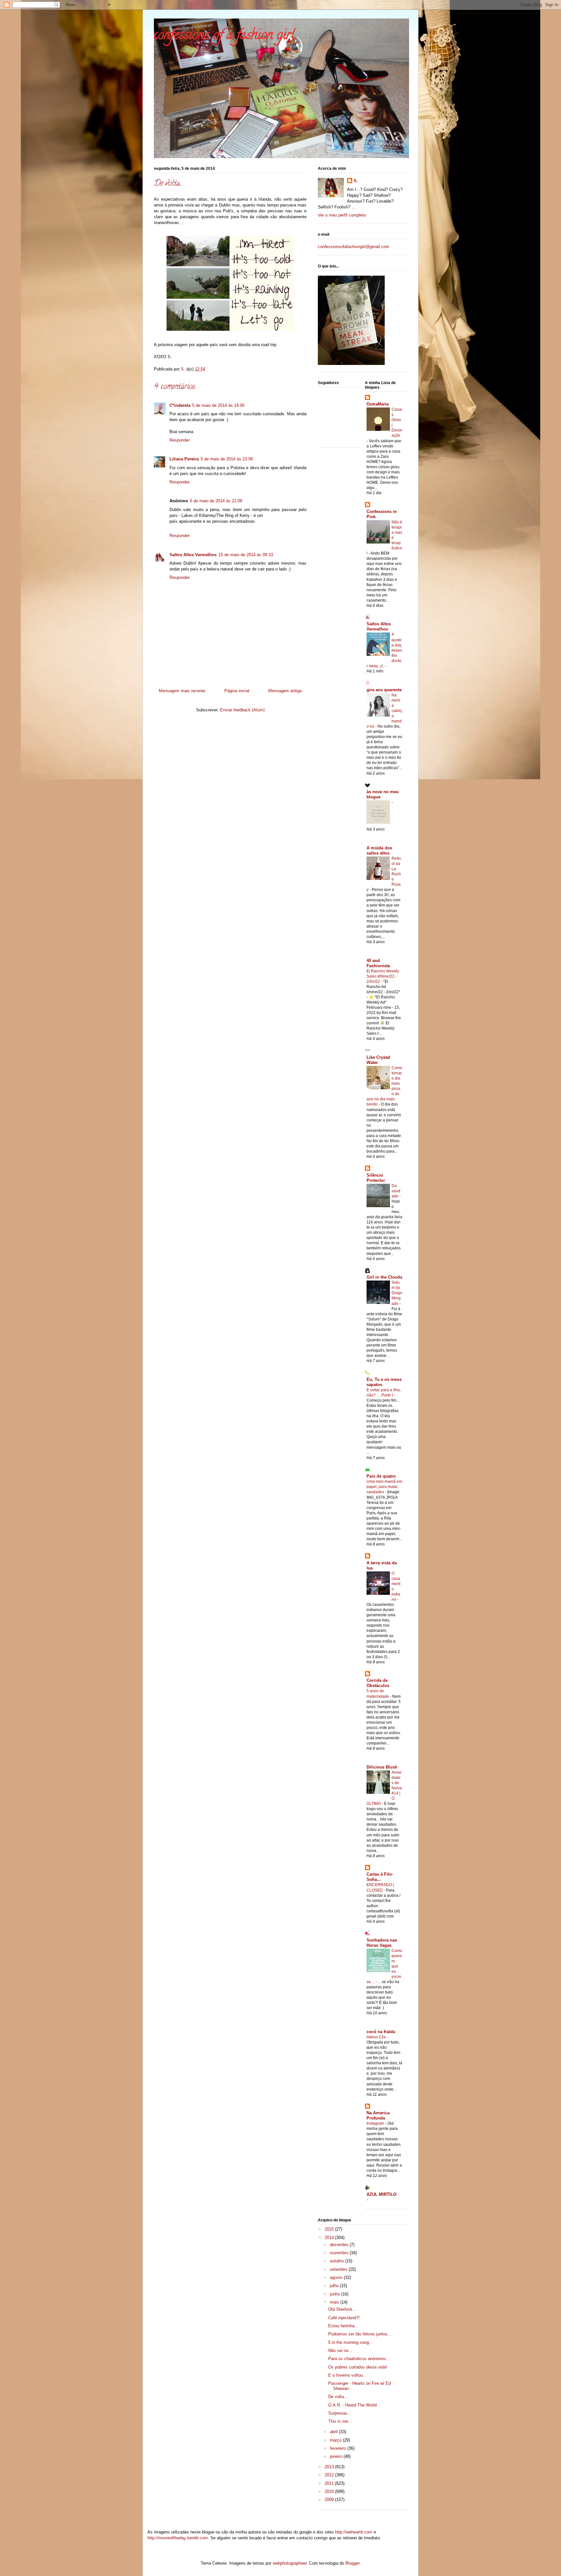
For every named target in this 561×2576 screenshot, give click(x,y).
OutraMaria (378, 404)
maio (335, 2302)
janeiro (337, 2456)
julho (335, 2286)
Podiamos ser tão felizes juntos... (360, 2334)
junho (336, 2294)
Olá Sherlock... (342, 2309)
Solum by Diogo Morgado (397, 1293)
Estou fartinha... (343, 2326)
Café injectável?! (344, 2318)
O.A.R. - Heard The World (352, 2405)
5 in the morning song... (350, 2342)
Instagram (376, 2123)
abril (334, 2432)
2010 (330, 2491)
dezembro (340, 2245)
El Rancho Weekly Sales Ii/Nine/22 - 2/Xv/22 (383, 976)
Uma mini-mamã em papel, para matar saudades (384, 1487)
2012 (330, 2475)
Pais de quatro (381, 1476)
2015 (330, 2229)
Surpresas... (340, 2413)
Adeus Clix (377, 2037)
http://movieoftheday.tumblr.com (178, 2538)
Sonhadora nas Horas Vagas (382, 1943)
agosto (337, 2277)
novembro (340, 2253)
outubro (337, 2261)
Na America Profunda (378, 2115)
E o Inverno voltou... (347, 2375)
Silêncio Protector (376, 1178)
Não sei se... (340, 2351)
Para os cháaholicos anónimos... (359, 2359)
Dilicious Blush (382, 1767)
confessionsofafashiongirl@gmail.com (354, 247)
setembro (339, 2269)
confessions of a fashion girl (224, 36)
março (336, 2440)
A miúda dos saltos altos (379, 850)
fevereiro (339, 2448)
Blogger (352, 2563)
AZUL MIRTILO (381, 2194)
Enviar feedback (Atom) (242, 710)
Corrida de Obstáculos (378, 1683)
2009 (330, 2500)
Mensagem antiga (285, 691)
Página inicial (237, 691)
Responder (180, 440)
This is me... (340, 2421)
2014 (330, 2238)
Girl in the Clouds (384, 1277)
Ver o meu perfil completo (342, 215)
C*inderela (180, 405)
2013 (330, 2467)
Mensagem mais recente (182, 691)
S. (356, 181)
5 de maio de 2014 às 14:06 (218, 405)
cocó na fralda (381, 2032)
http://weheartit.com (354, 2532)
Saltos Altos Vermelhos (193, 555)
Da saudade (396, 1191)
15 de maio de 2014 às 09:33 (246, 555)
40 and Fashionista (378, 963)
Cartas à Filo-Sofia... (380, 1877)
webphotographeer (290, 2563)
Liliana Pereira (184, 459)
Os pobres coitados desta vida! (358, 2367)
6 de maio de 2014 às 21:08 (216, 501)
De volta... (338, 2397)
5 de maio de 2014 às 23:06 (227, 459)
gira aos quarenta (384, 690)
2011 (330, 2483)
